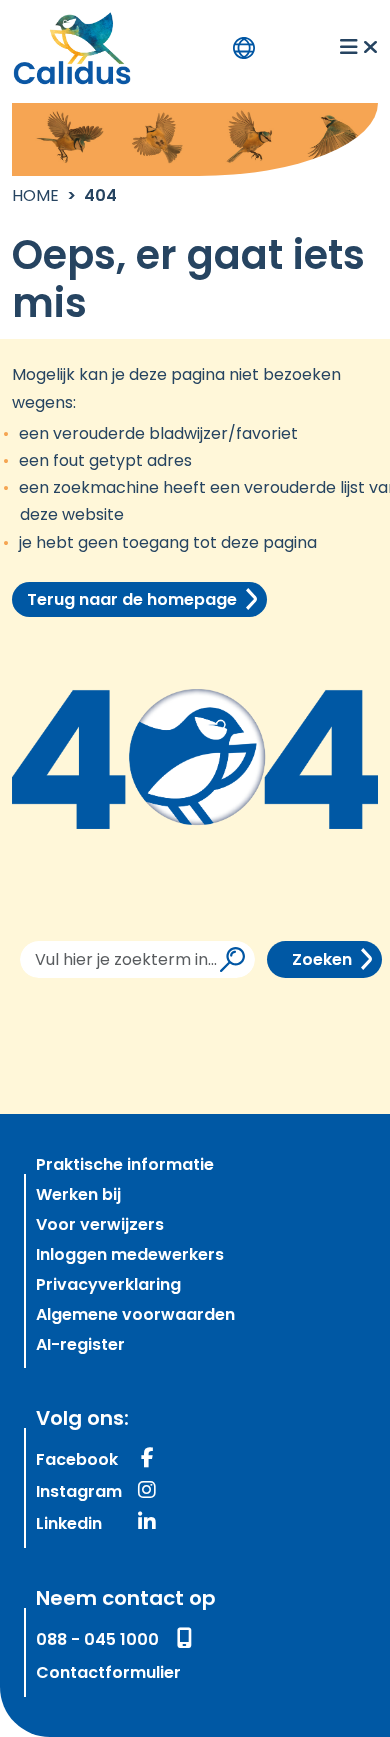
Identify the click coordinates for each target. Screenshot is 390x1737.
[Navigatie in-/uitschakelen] (359, 48)
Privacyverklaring (108, 1286)
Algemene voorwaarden (135, 1316)
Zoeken (322, 961)
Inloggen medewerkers (130, 1256)
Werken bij (78, 1196)
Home (35, 197)
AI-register (80, 1346)
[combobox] (138, 959)
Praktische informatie (125, 1166)
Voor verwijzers (100, 1226)
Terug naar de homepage (132, 601)
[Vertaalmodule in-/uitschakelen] (244, 48)
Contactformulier (108, 1674)
